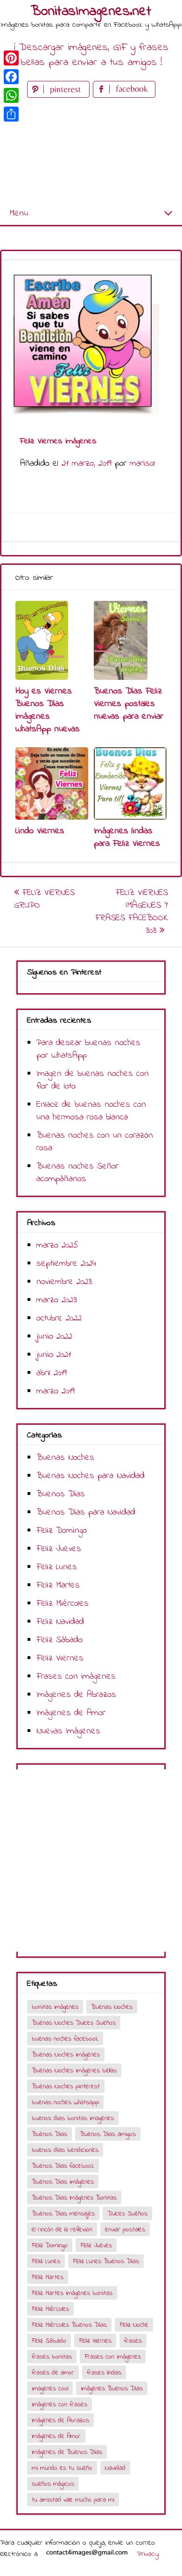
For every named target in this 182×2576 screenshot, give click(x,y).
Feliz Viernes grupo (44, 899)
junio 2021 (54, 1355)
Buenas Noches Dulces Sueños (74, 2023)
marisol (142, 464)
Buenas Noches (65, 1458)
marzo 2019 (56, 1391)
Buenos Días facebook (63, 2166)
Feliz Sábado (59, 1640)
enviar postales (125, 2230)
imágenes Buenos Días (112, 2389)
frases (133, 2341)
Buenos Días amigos (108, 2134)
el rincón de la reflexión (62, 2230)
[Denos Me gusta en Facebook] (124, 96)
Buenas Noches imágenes (66, 2055)
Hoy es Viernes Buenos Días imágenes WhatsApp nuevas (48, 710)
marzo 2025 (57, 1245)
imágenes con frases (59, 2405)
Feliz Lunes (57, 1567)
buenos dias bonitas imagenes (73, 2118)
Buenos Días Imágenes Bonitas (74, 2198)
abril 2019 (52, 1373)
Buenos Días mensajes (63, 2214)
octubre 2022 (59, 1318)
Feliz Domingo (62, 1531)
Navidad (115, 2468)
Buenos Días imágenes (63, 2182)
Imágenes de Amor (71, 1713)
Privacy (148, 2554)
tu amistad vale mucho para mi (73, 2500)
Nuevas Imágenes (68, 1731)
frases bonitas (52, 2357)
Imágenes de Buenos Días (67, 2452)
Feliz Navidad (60, 1622)
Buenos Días (61, 1494)
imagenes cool (50, 2389)
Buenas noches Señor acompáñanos (77, 1173)
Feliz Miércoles (63, 1604)
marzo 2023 (57, 1300)
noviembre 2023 (64, 1282)
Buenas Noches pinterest (66, 2087)
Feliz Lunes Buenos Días (106, 2262)
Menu (19, 213)
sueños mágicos (53, 2484)
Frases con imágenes (76, 1677)
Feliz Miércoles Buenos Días (69, 2325)
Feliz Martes (58, 1585)
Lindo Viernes (40, 831)
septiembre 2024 (66, 1264)
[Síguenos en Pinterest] (60, 96)
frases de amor (53, 2373)
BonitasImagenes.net (91, 12)
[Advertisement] (91, 151)
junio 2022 (54, 1337)
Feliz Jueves (59, 1549)
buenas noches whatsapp (65, 2103)
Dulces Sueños (127, 2214)
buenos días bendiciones (65, 2150)
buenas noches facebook (65, 2039)
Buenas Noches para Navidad (91, 1476)
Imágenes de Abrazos (76, 1695)
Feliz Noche (134, 2325)
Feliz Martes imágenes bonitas (72, 2293)
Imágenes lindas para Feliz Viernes (127, 837)
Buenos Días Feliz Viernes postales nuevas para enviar (129, 704)
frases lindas (104, 2373)
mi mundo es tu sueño (62, 2468)
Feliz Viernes (60, 1658)
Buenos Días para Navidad (86, 1512)
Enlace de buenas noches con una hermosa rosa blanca (91, 1111)
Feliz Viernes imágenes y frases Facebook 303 (132, 912)
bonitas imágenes (55, 2007)
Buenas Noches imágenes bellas (74, 2071)
